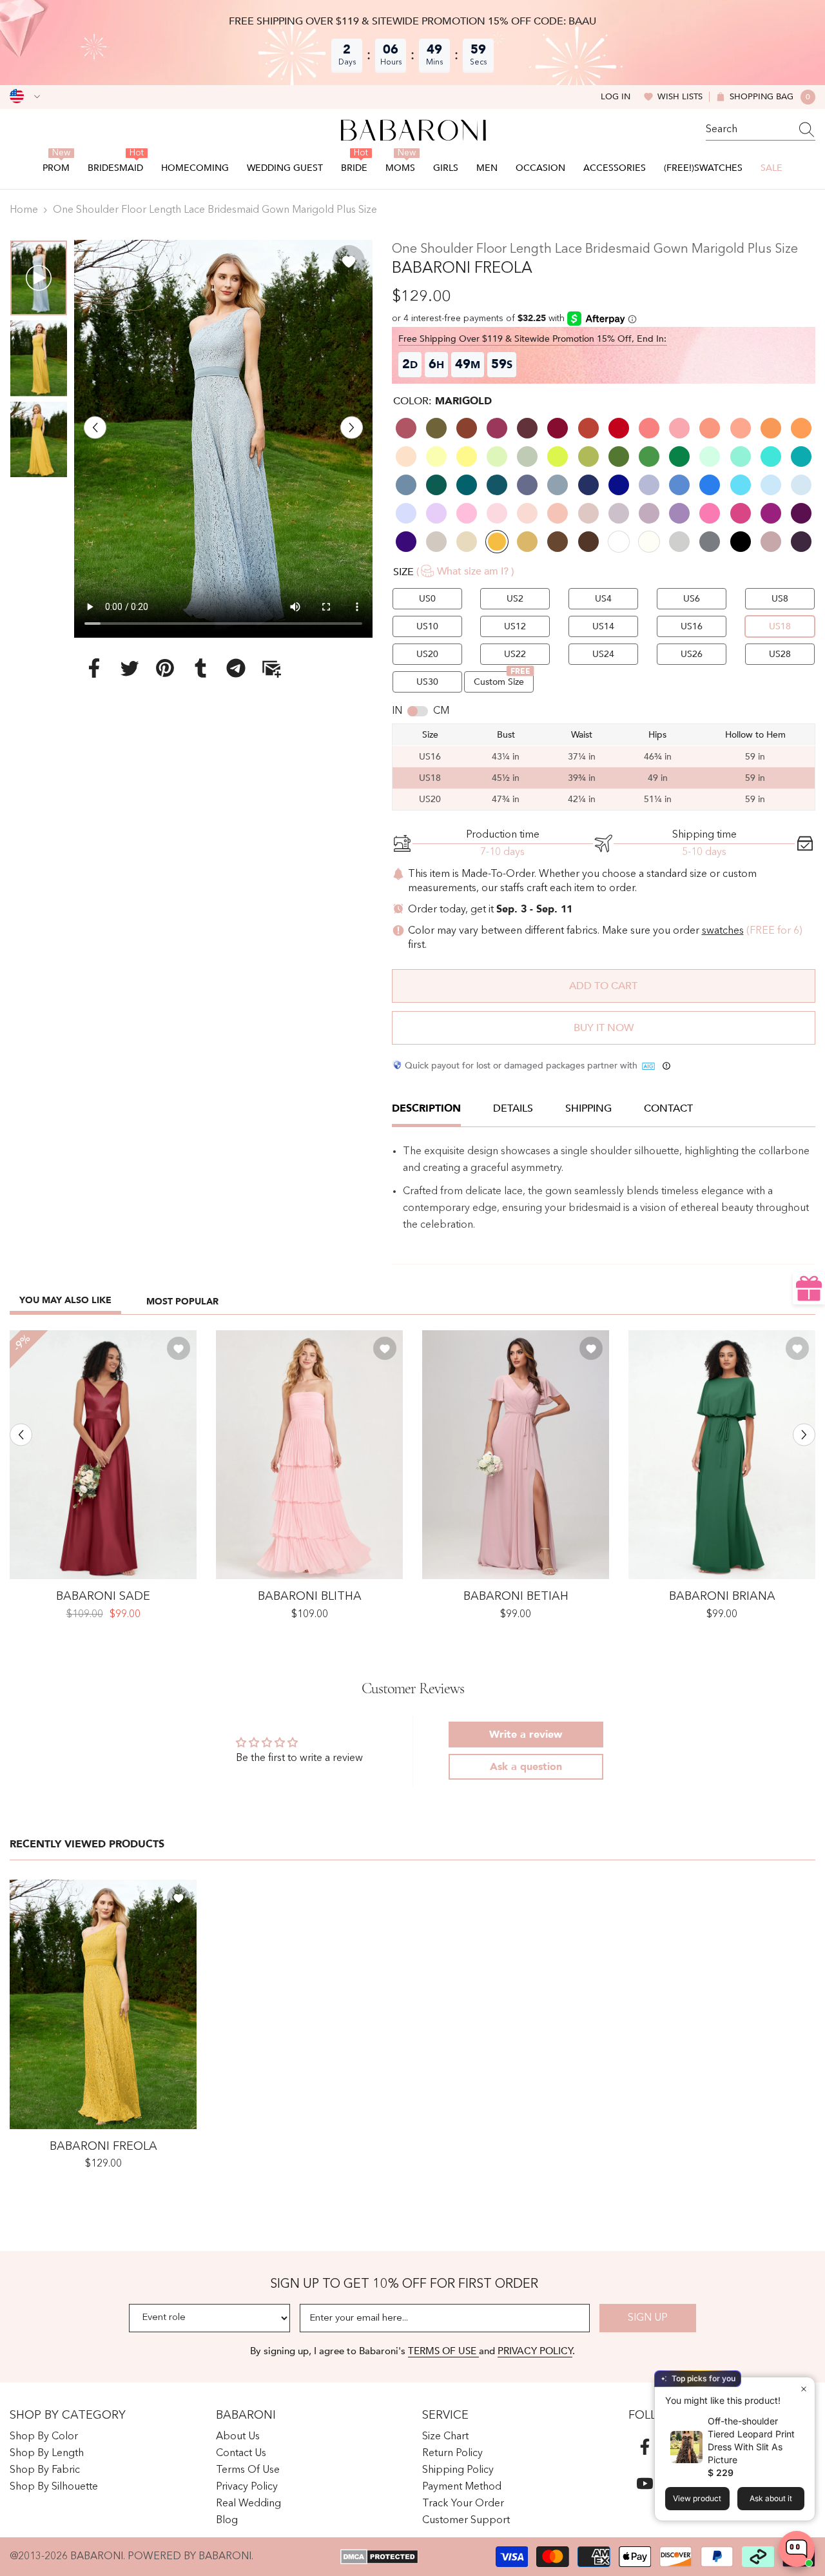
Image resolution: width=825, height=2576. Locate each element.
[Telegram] (236, 667)
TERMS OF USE (443, 2351)
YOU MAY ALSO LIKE (65, 1300)
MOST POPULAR (182, 1302)
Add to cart (603, 986)
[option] (223, 439)
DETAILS (513, 1108)
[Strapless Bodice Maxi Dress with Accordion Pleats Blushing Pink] (309, 1455)
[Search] (761, 130)
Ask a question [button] (526, 1767)
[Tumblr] (200, 667)
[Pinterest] (165, 667)
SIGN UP (648, 2318)
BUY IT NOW (604, 1028)
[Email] (271, 667)
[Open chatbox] (797, 2549)
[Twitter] (130, 667)
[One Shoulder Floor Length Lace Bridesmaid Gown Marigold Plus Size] (103, 2004)
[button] (95, 427)
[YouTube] (645, 2483)
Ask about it (771, 2498)
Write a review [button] (526, 1735)
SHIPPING (588, 1108)
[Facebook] (94, 667)
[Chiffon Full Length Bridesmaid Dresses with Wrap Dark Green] (722, 1455)
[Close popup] (803, 2389)
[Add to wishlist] (349, 261)
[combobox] (748, 130)
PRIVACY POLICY (535, 2351)
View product (697, 2498)
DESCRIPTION (426, 1108)
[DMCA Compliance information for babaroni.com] (379, 2557)
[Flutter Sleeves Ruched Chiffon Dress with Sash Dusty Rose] (516, 1455)
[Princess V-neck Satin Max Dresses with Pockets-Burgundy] (103, 1455)
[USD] (25, 97)
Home (24, 210)
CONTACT (668, 1108)
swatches (723, 931)
